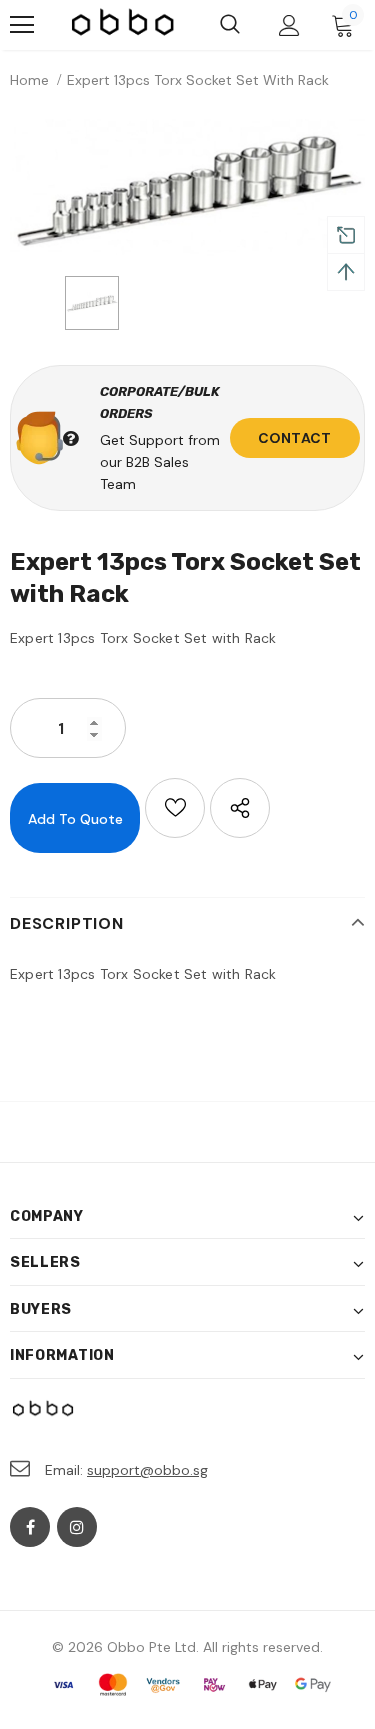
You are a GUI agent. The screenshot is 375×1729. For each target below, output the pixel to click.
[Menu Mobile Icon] (22, 25)
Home (29, 80)
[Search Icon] (230, 25)
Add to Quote (75, 819)
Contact (294, 438)
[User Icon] (289, 25)
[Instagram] (77, 1527)
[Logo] (123, 24)
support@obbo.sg (147, 1470)
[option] (187, 187)
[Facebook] (30, 1527)
